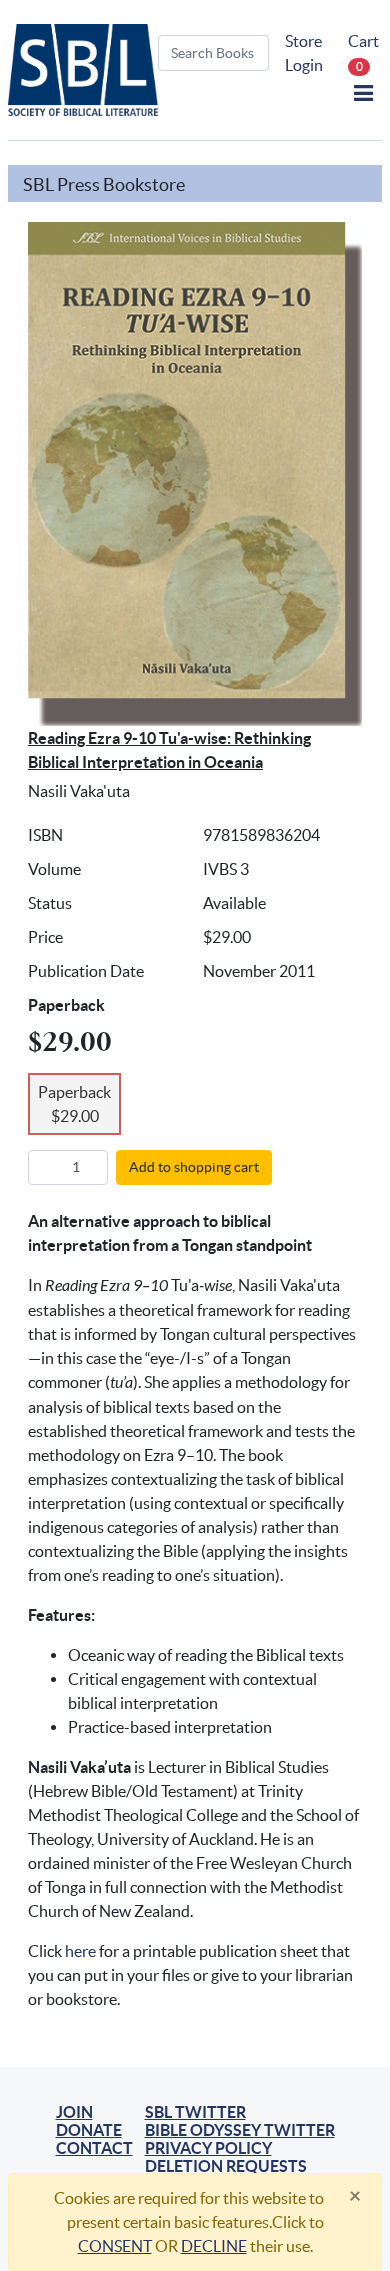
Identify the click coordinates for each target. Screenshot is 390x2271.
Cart (363, 52)
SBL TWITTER (195, 2112)
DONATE (89, 2130)
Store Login (304, 53)
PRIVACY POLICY (208, 2148)
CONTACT (94, 2148)
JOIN (74, 2112)
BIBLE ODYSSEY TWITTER (240, 2130)
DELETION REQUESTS (226, 2166)
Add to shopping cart (194, 1167)
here (80, 1951)
